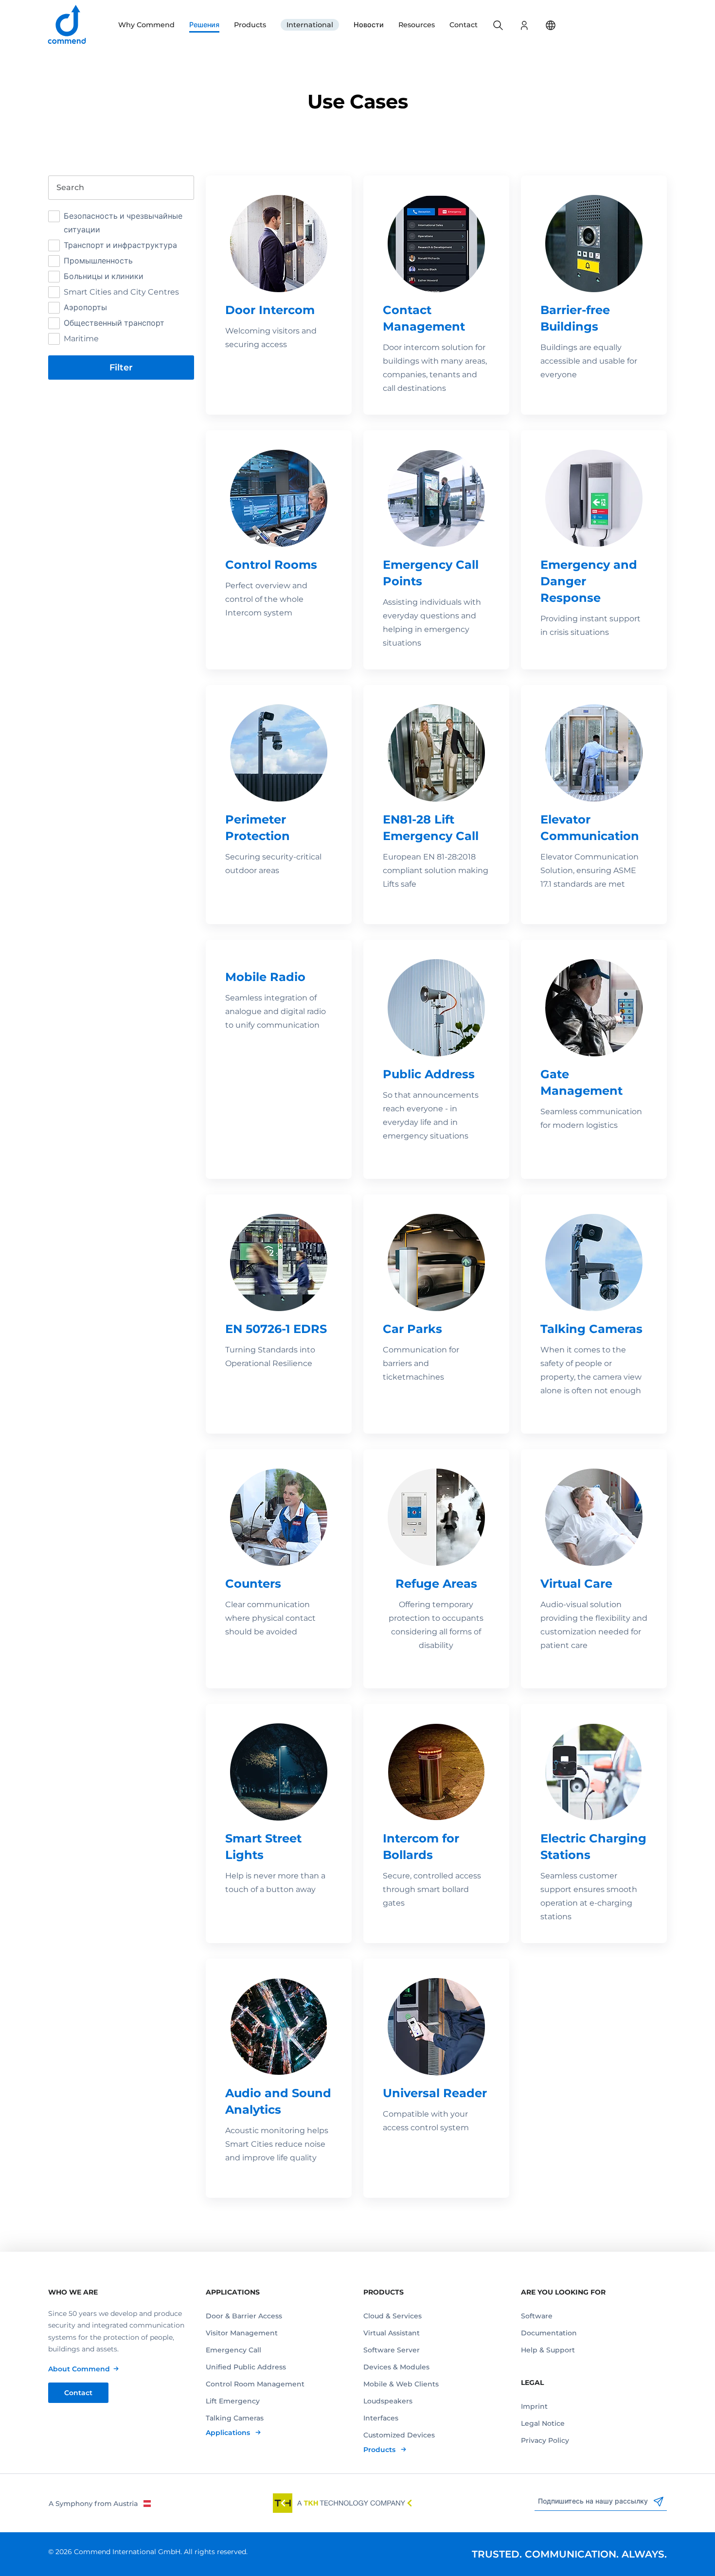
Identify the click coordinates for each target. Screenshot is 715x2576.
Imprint (534, 2406)
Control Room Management (255, 2384)
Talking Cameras (235, 2418)
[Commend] (68, 25)
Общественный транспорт (114, 323)
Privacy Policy (545, 2440)
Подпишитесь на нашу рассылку (594, 2501)
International (310, 25)
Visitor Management (242, 2333)
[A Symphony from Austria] (99, 2503)
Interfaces (381, 2418)
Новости (369, 25)
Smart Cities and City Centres (121, 292)
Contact (464, 25)
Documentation (549, 2333)
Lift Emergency (233, 2401)
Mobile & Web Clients (401, 2384)
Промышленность (98, 261)
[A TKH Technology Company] (342, 2503)
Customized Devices (399, 2435)
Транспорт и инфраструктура (120, 245)
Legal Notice (543, 2423)
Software (537, 2316)
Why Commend (146, 25)
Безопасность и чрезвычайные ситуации (123, 223)
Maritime (81, 339)
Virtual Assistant (392, 2333)
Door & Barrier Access (244, 2316)
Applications (229, 2433)
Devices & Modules (396, 2367)
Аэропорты (85, 307)
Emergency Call (233, 2350)
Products (250, 25)
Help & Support (548, 2350)
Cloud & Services (393, 2316)
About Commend (79, 2369)
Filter (121, 368)
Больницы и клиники (104, 276)
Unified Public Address (246, 2367)
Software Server (392, 2350)
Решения (204, 25)
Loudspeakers (388, 2401)
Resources (417, 25)
